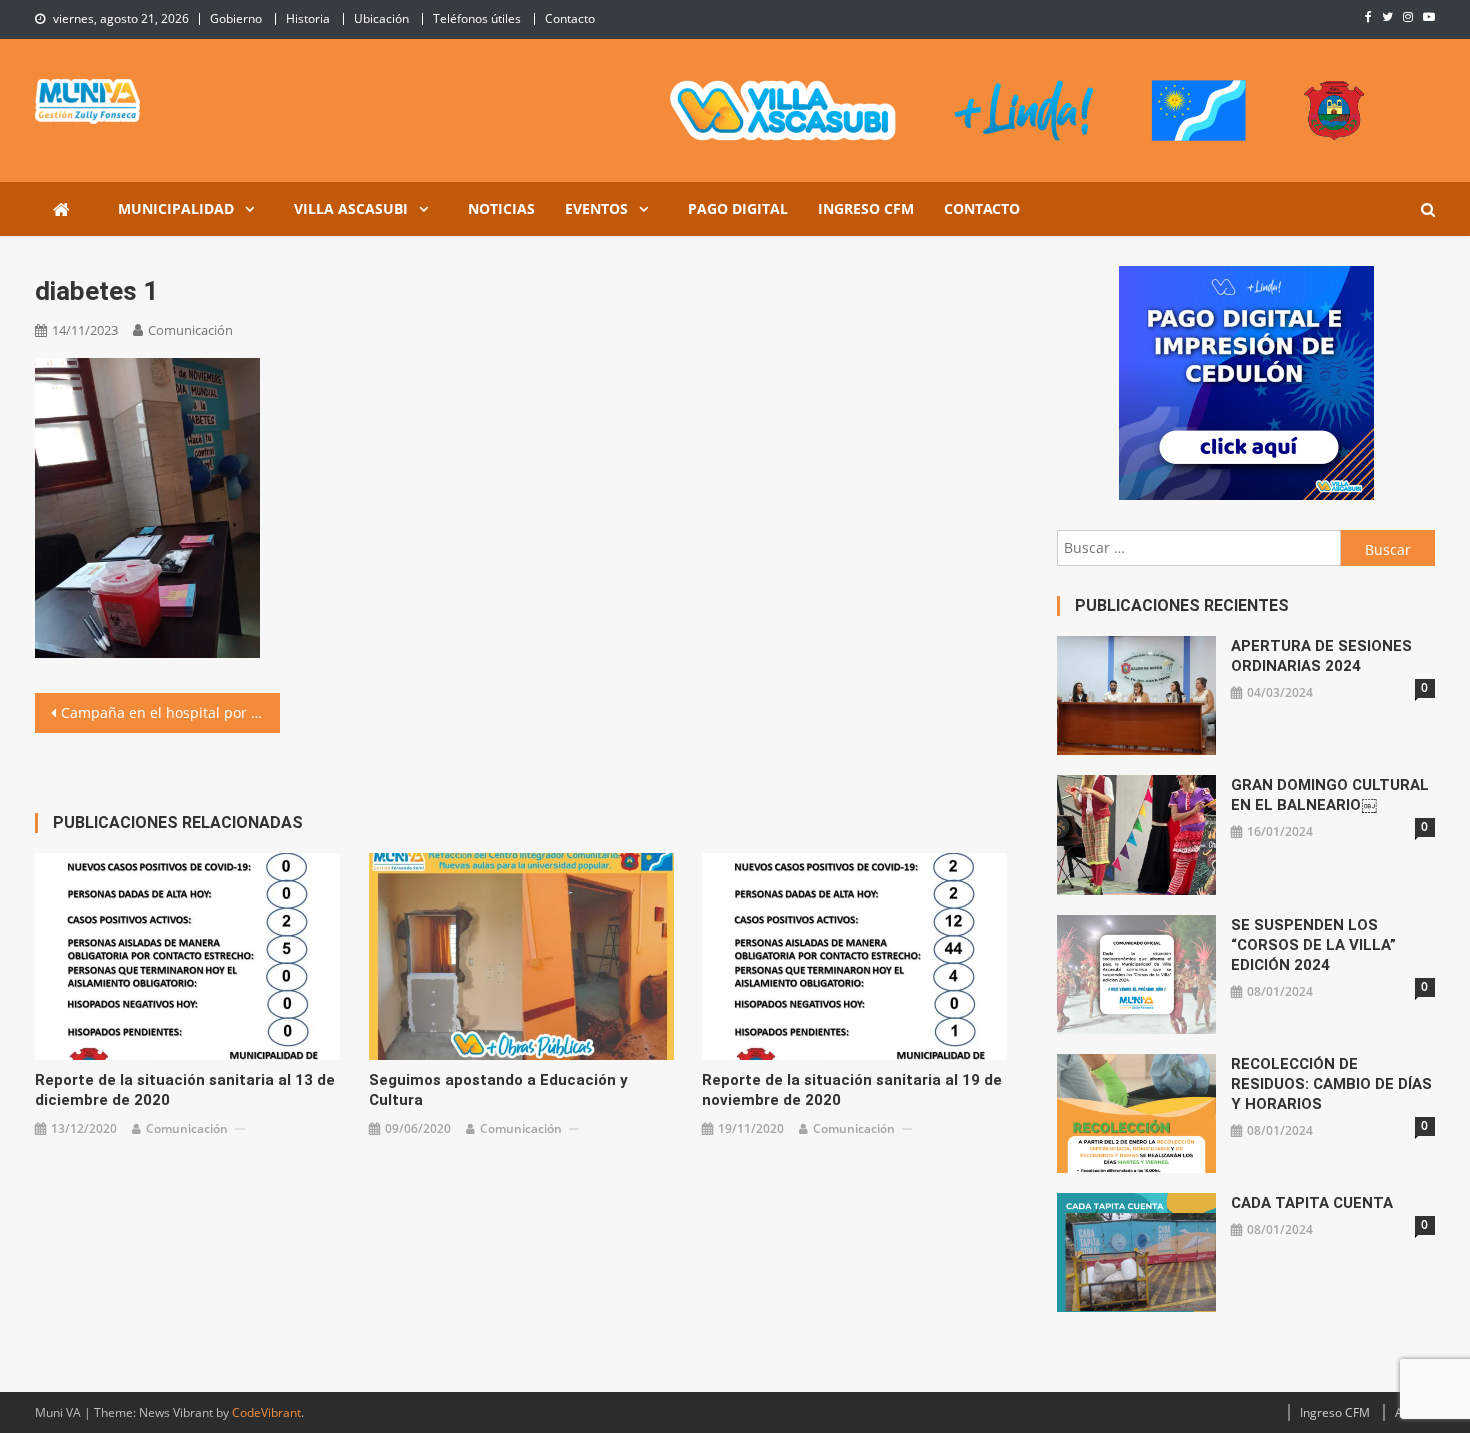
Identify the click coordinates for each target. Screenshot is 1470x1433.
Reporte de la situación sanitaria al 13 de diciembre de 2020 (185, 1090)
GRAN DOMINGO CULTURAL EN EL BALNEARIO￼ (1330, 795)
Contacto (570, 18)
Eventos (596, 208)
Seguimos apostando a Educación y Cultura (498, 1090)
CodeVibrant (266, 1412)
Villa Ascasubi (351, 208)
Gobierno (236, 18)
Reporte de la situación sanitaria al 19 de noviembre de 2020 (852, 1090)
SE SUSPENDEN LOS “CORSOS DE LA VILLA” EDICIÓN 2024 (1313, 945)
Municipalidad (176, 208)
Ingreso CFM (866, 208)
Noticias (501, 208)
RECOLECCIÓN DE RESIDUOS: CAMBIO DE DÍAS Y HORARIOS (1331, 1084)
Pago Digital (738, 208)
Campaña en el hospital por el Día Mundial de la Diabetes (170, 712)
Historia (308, 18)
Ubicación (381, 18)
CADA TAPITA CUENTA (1312, 1203)
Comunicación (190, 330)
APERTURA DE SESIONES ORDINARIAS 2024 (1321, 656)
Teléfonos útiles (477, 18)
